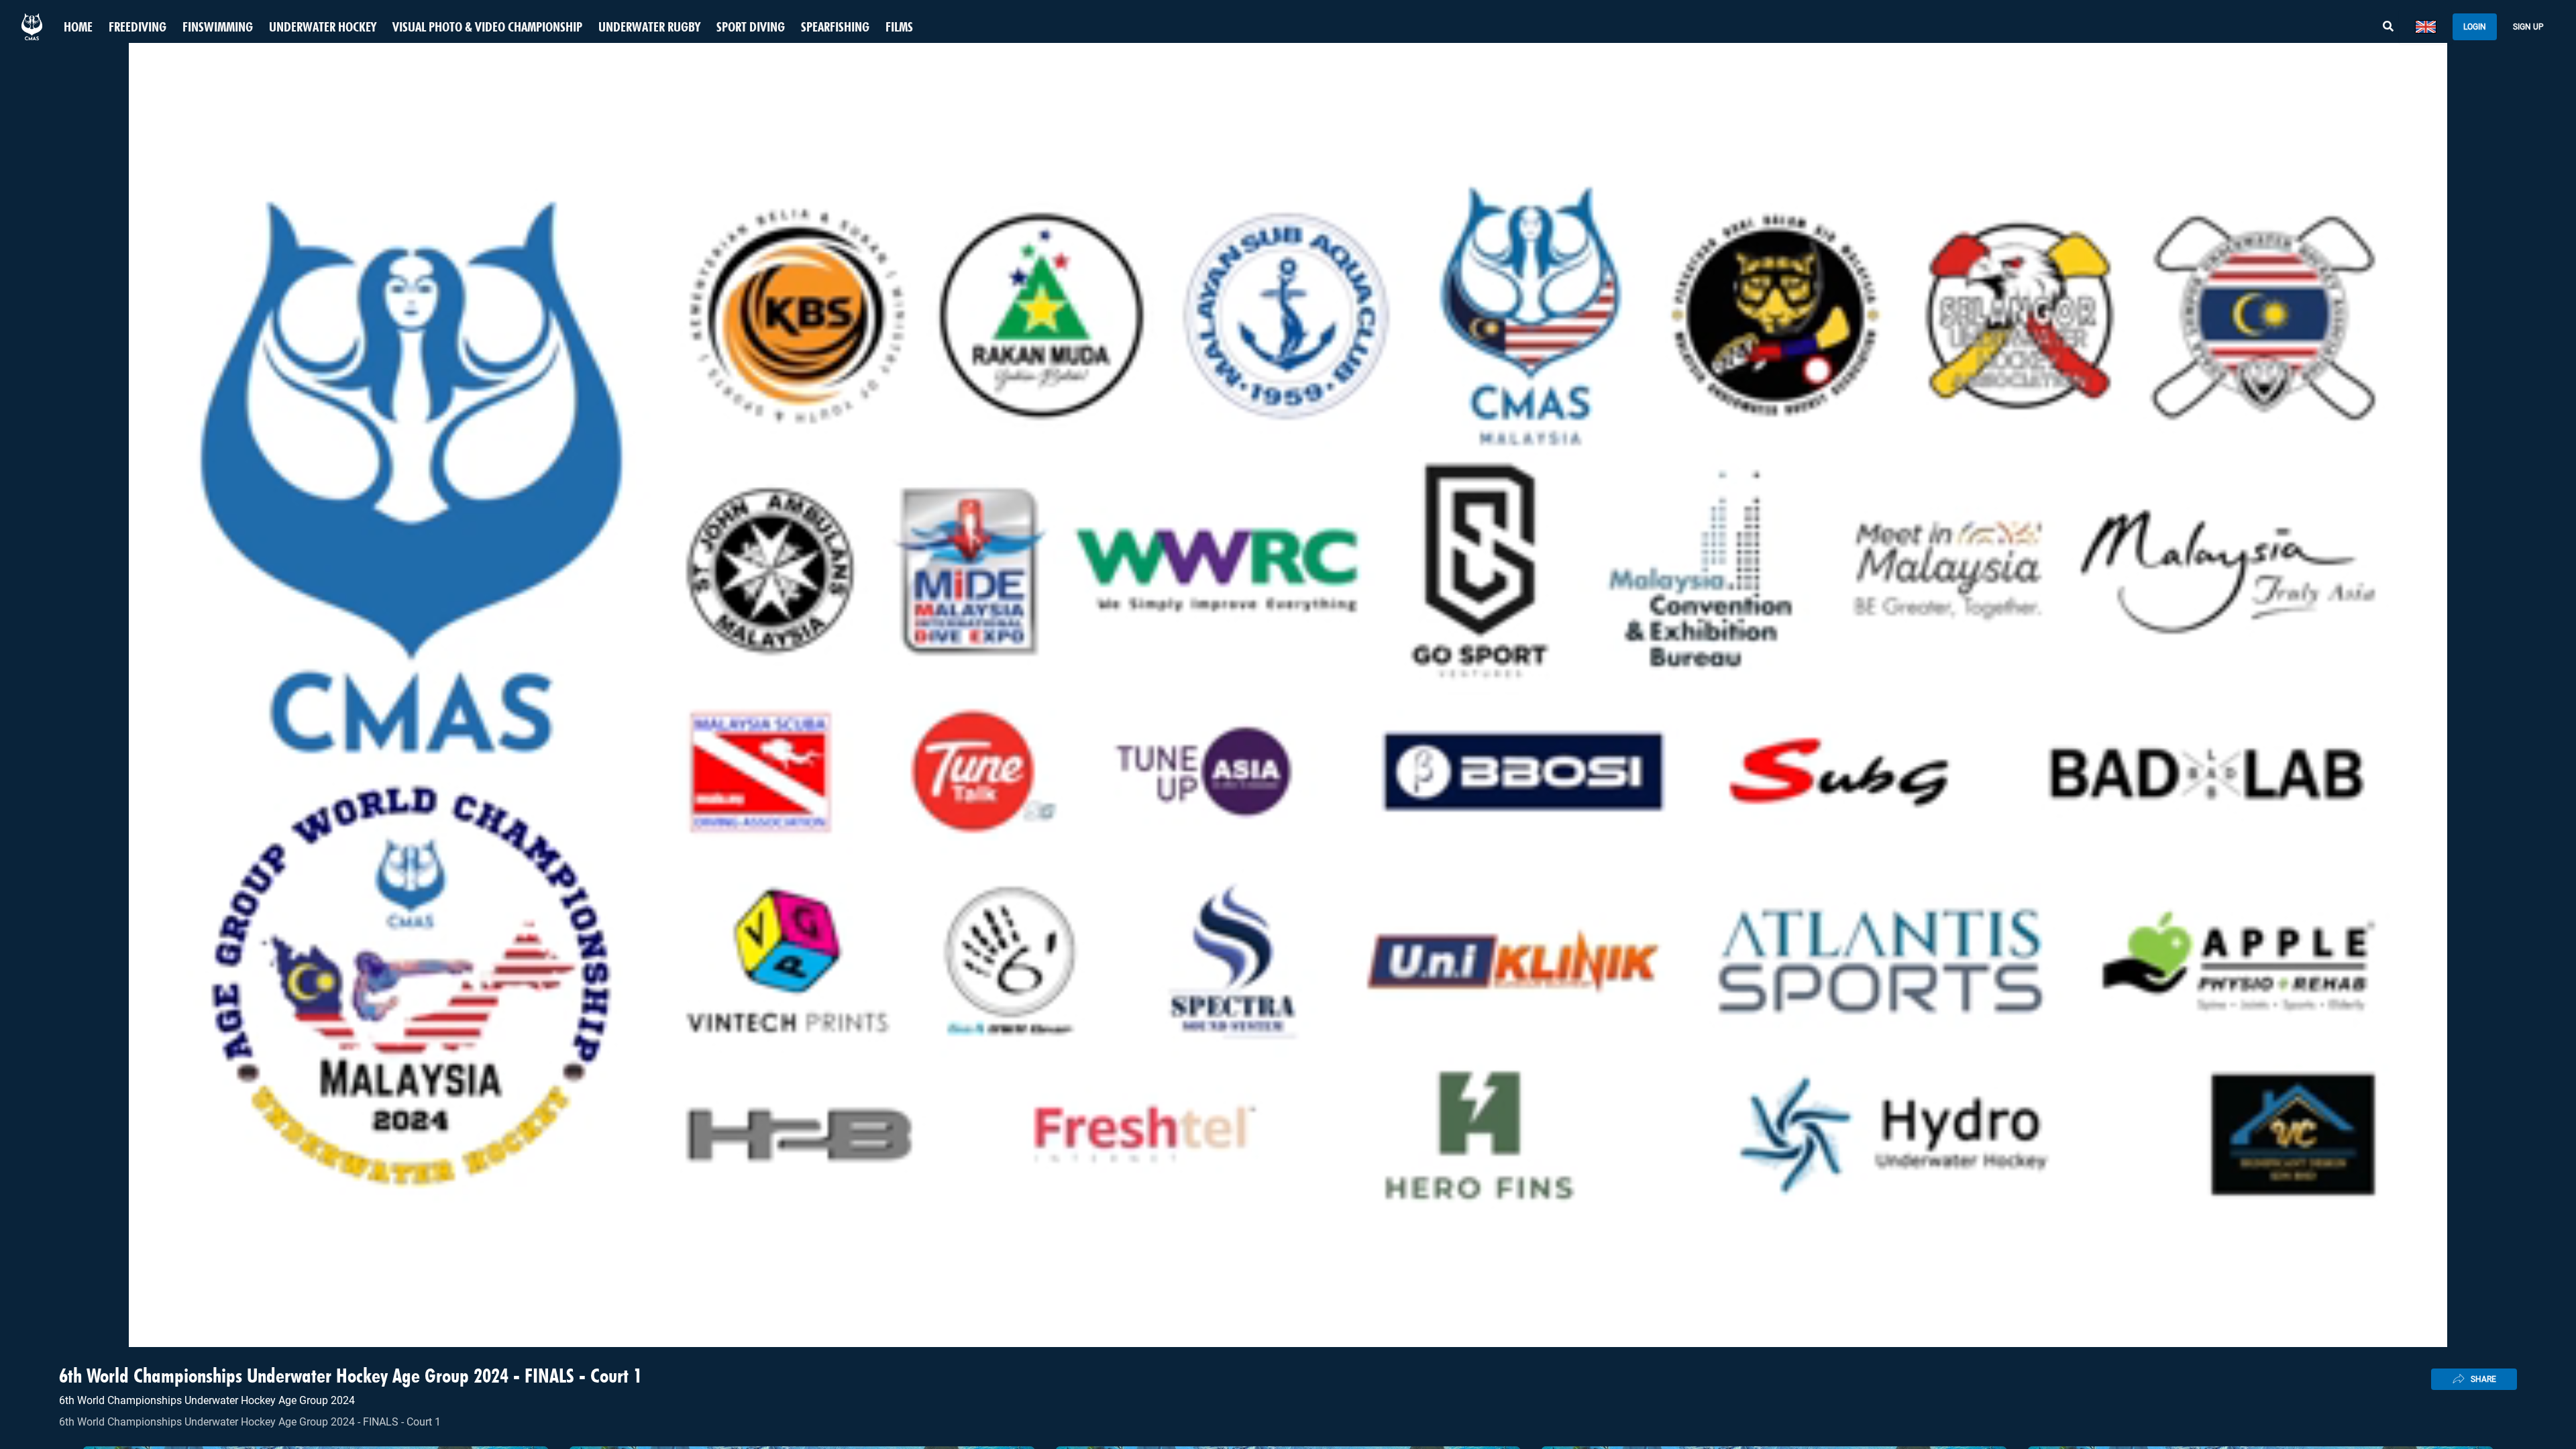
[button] (21, 1326)
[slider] (1288, 1304)
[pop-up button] (2533, 1326)
